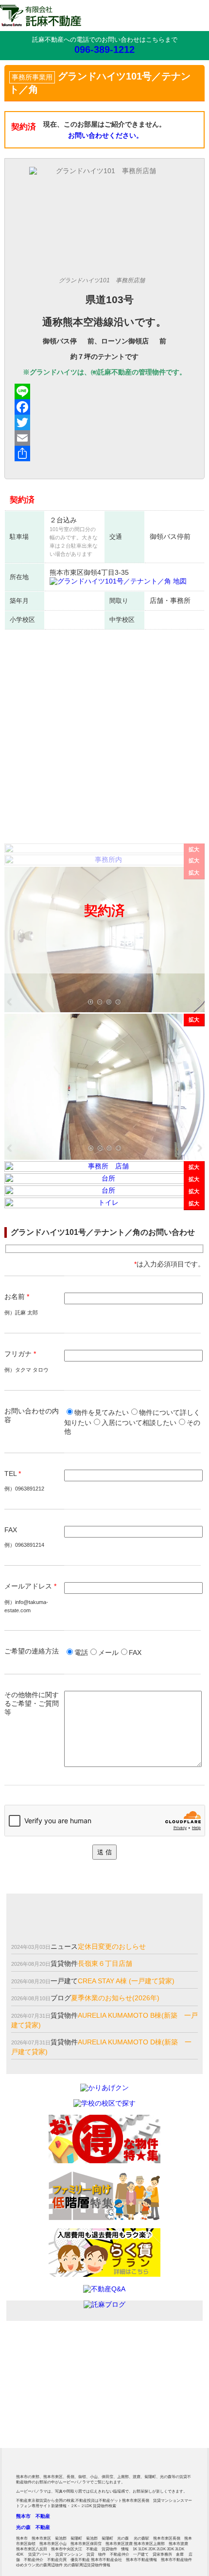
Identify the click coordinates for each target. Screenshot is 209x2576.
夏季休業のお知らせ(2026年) (115, 1998)
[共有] (105, 454)
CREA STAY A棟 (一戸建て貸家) (126, 1981)
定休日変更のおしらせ (112, 1946)
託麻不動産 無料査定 (54, 2375)
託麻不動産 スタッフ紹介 (155, 2424)
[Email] (105, 438)
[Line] (105, 391)
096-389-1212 (104, 49)
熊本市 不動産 (33, 2516)
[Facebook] (105, 407)
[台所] (105, 1182)
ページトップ (187, 2454)
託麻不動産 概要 (54, 2424)
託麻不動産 (41, 16)
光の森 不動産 (33, 2527)
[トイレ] (105, 1206)
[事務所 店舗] (105, 1010)
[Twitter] (105, 422)
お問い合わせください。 (105, 135)
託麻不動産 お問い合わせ (155, 2375)
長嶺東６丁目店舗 (105, 1963)
